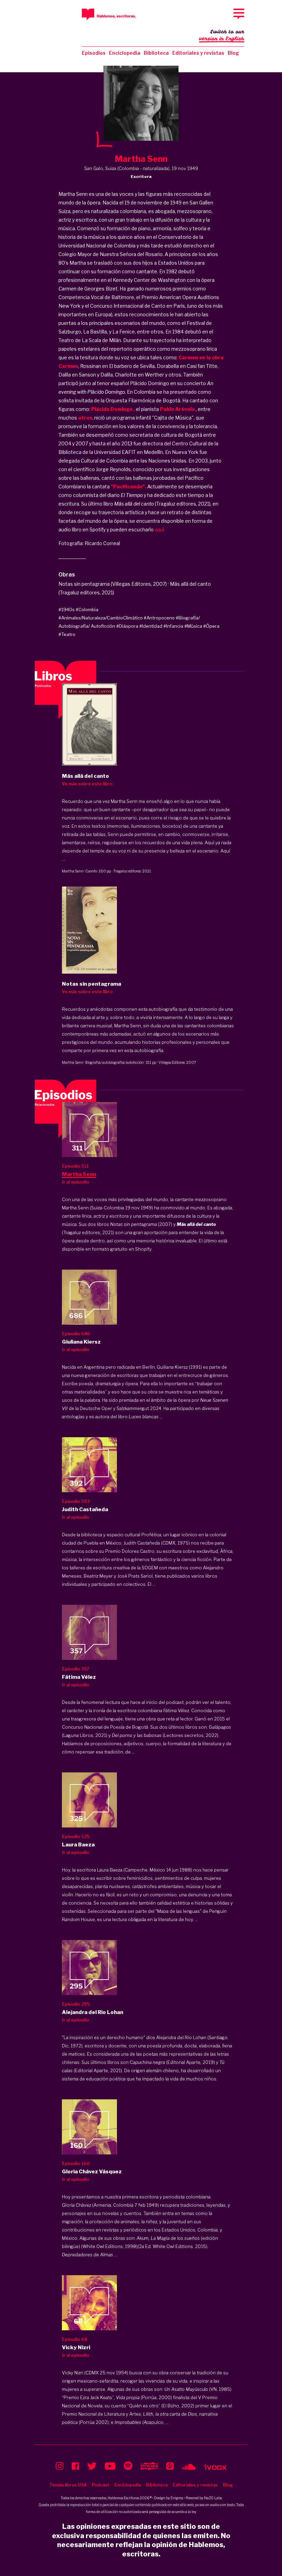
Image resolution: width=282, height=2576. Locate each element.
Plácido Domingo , (113, 409)
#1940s (67, 609)
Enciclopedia (125, 53)
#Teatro (67, 634)
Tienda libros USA (68, 2485)
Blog (233, 53)
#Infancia (173, 626)
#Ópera (211, 626)
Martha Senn (73, 871)
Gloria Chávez (77, 2205)
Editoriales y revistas (198, 53)
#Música (193, 626)
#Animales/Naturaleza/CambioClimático (101, 618)
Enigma (177, 2498)
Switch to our (222, 35)
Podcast (101, 2485)
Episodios (94, 53)
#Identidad (151, 626)
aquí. (160, 529)
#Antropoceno (159, 618)
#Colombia (87, 609)
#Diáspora (127, 626)
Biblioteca (156, 53)
